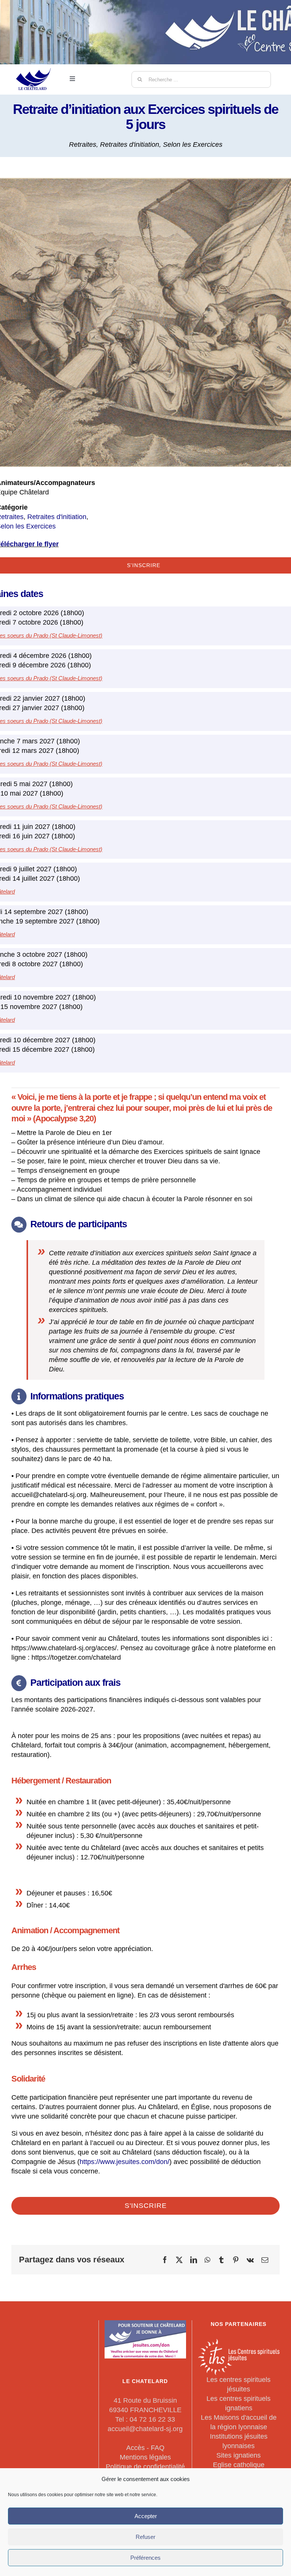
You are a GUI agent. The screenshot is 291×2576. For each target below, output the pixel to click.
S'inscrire (146, 2206)
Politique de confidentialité (145, 2467)
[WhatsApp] (207, 2260)
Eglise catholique (239, 2465)
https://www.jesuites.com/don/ (124, 2162)
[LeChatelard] (34, 64)
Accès (135, 2448)
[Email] (265, 2260)
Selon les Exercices (193, 145)
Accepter (146, 2516)
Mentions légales (145, 2457)
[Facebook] (165, 2260)
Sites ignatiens (239, 2455)
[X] (179, 2260)
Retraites (83, 145)
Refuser (145, 2537)
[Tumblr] (221, 2260)
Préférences (145, 2558)
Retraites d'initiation (130, 145)
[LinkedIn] (194, 2260)
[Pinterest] (236, 2260)
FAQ (158, 2448)
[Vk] (250, 2260)
